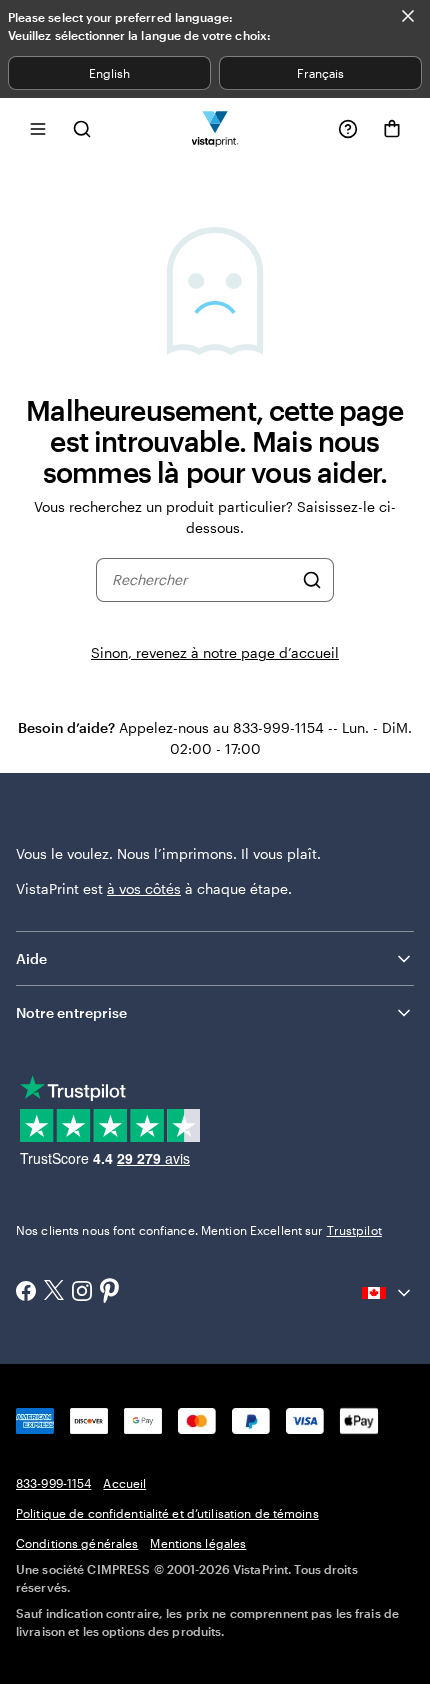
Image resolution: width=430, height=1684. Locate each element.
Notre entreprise (71, 1012)
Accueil (124, 1483)
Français (320, 73)
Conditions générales (77, 1543)
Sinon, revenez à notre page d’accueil (215, 652)
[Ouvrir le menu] (38, 128)
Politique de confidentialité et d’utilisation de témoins (167, 1513)
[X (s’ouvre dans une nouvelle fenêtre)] (54, 1292)
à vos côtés (144, 888)
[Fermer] (408, 16)
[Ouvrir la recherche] (82, 128)
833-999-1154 (53, 1483)
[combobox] (202, 580)
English (109, 73)
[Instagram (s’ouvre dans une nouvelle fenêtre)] (82, 1293)
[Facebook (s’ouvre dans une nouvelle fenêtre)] (26, 1293)
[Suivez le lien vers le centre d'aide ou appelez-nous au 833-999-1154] (348, 129)
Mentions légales (198, 1543)
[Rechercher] (312, 580)
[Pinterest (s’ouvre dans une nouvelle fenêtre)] (110, 1292)
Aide (31, 958)
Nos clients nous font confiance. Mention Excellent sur (199, 1230)
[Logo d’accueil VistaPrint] (215, 128)
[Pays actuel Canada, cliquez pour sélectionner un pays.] (388, 1293)
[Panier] (392, 129)
